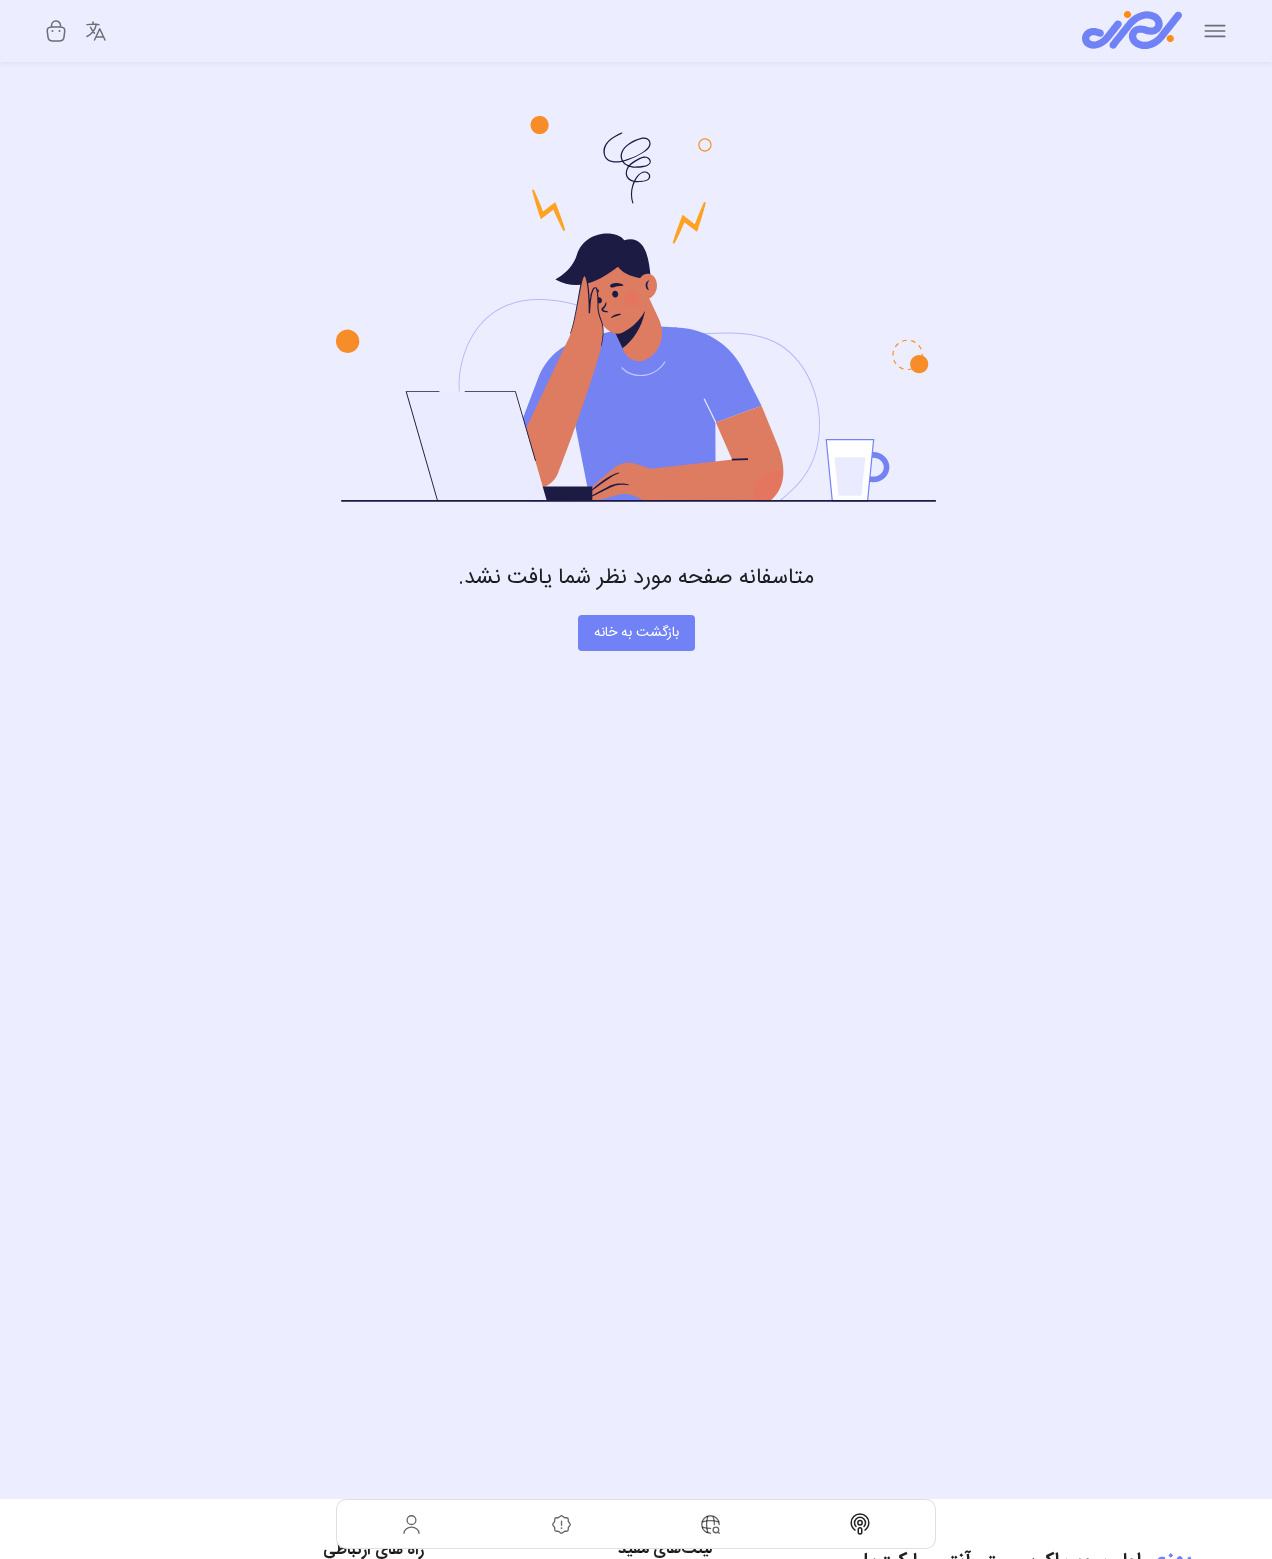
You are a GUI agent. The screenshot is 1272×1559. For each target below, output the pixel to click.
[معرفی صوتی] (861, 1524)
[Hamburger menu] (1215, 31)
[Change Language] (96, 31)
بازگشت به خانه (636, 633)
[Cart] (56, 31)
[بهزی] (1132, 31)
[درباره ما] (562, 1524)
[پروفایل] (412, 1524)
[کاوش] (711, 1524)
